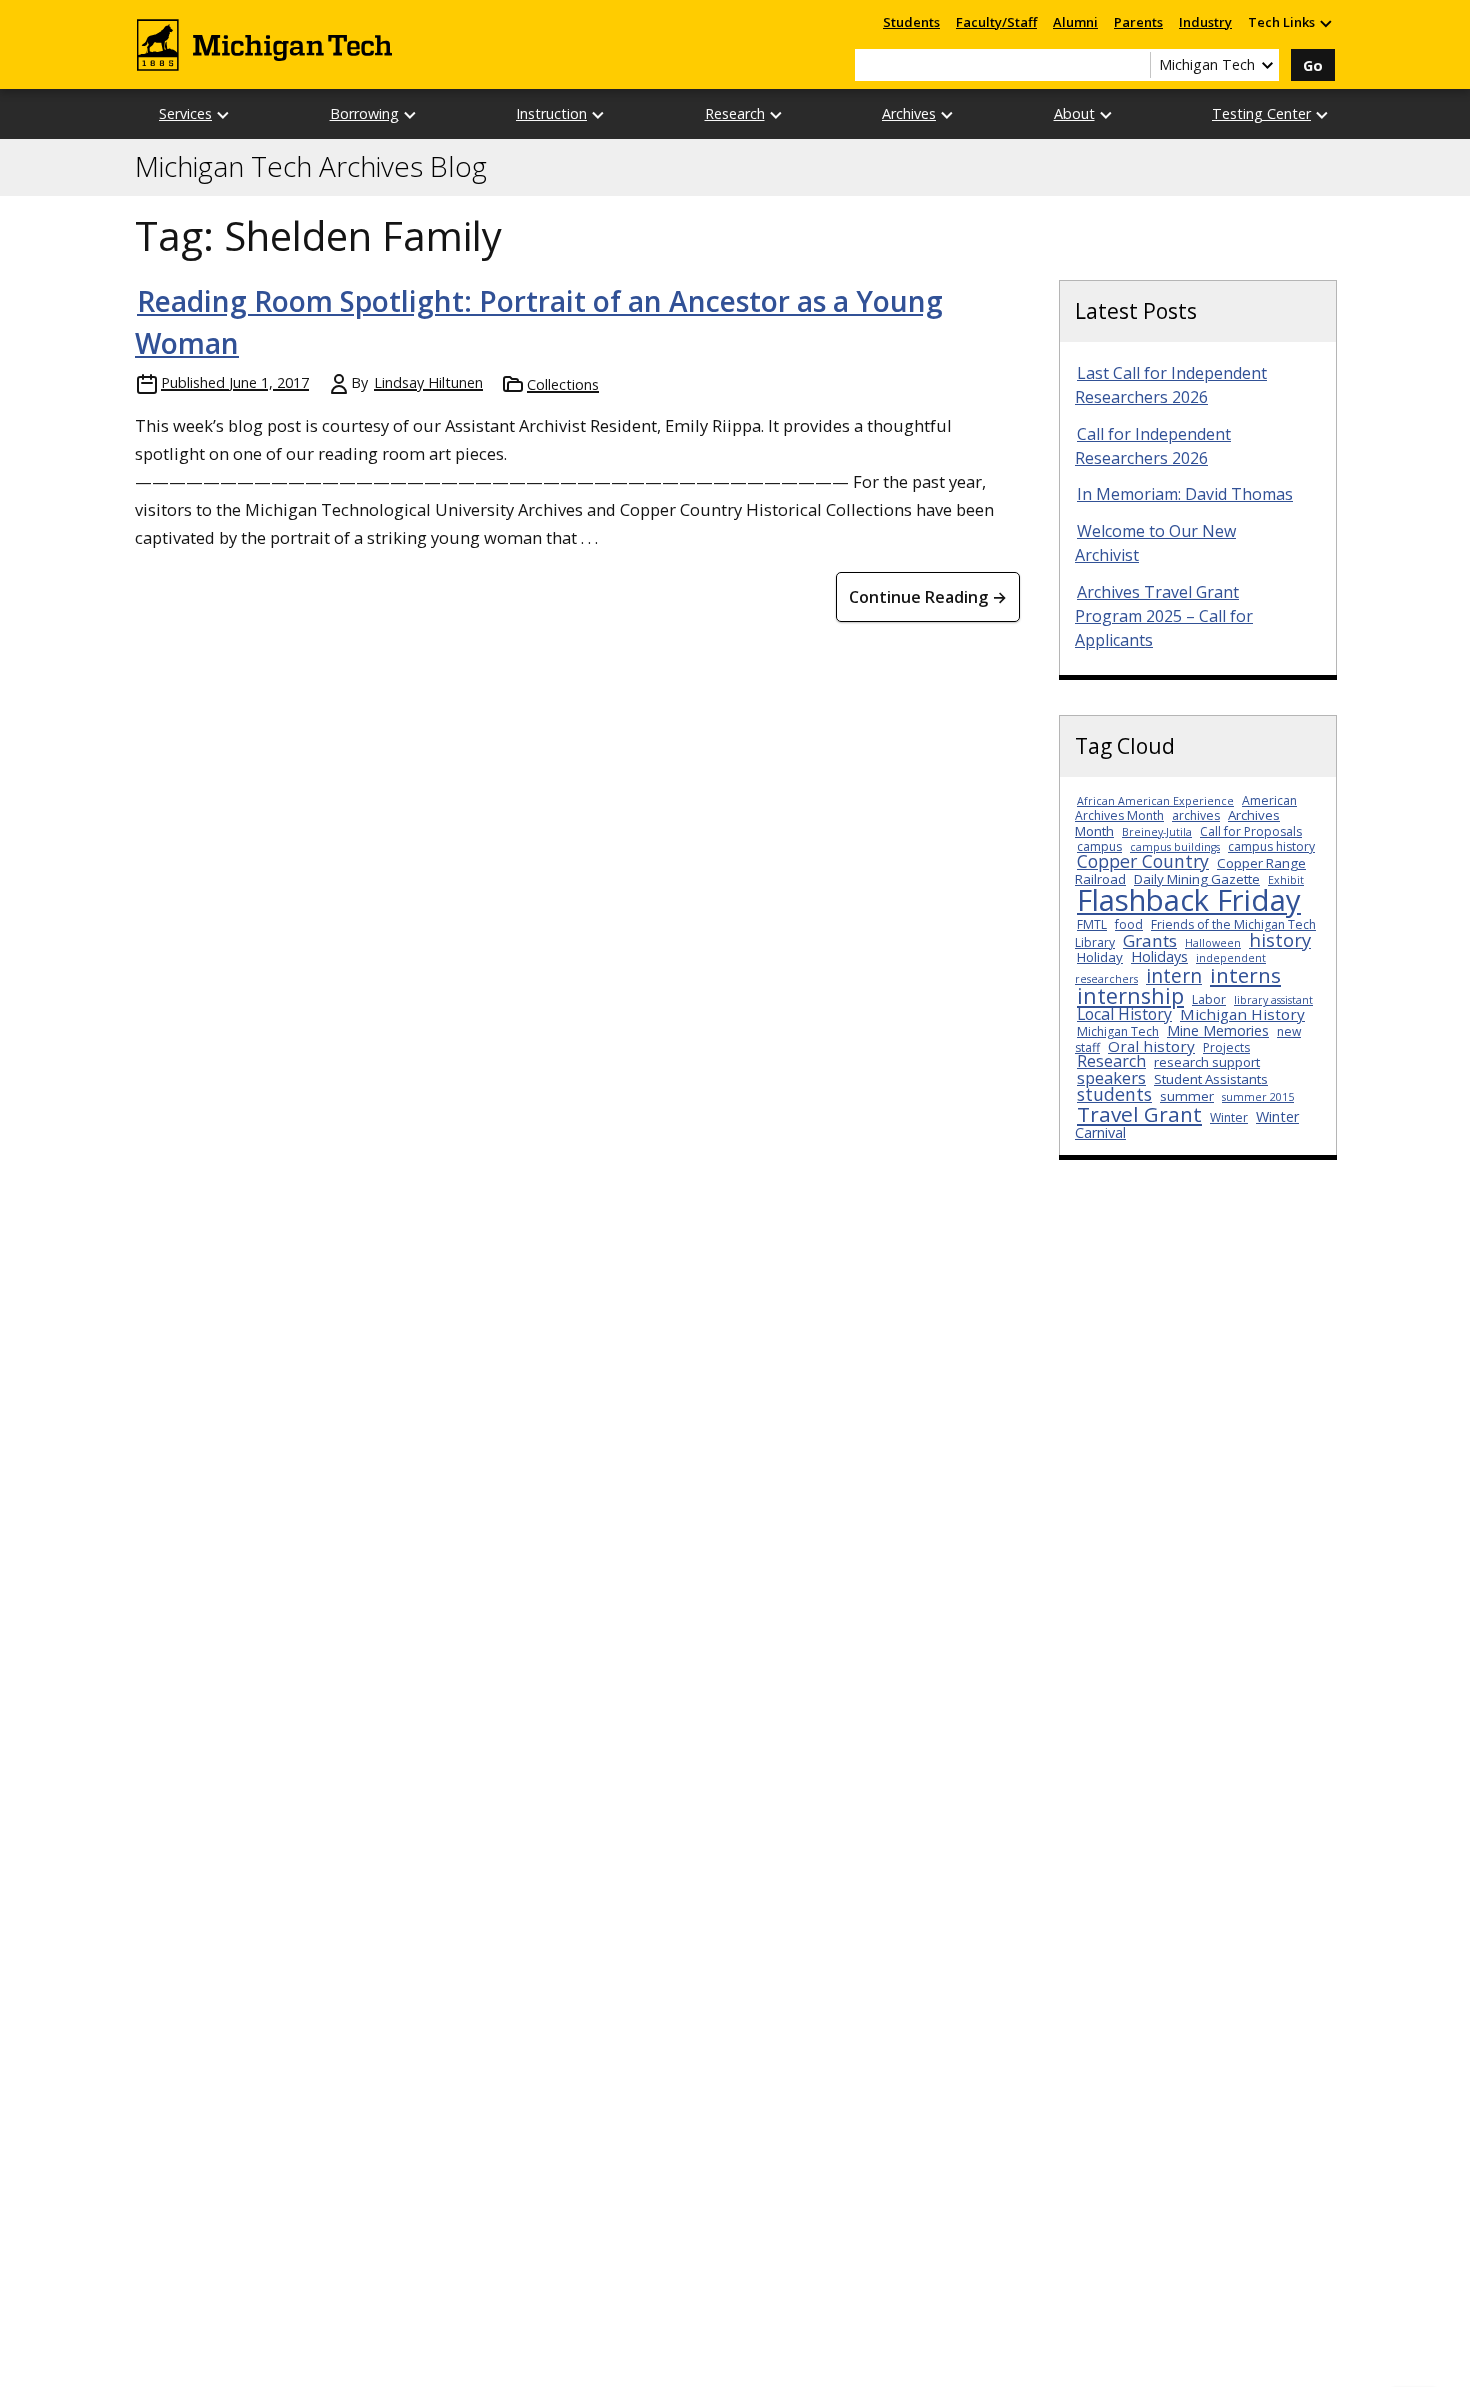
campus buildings (1175, 847)
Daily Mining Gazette (1197, 879)
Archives (909, 113)
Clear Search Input (1135, 65)
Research (735, 113)
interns (1245, 975)
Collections (563, 384)
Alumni (1075, 22)
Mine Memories (1218, 1030)
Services (185, 113)
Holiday (1100, 957)
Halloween (1213, 943)
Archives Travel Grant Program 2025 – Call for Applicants (1164, 616)
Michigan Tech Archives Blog (311, 167)
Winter (1229, 1117)
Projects (1226, 1047)
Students (911, 22)
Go (1313, 65)
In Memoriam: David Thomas (1185, 494)
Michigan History (1242, 1014)
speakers (1111, 1077)
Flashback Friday (1189, 900)
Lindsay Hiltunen (428, 382)
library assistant (1273, 1000)
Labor (1209, 999)
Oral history (1151, 1046)
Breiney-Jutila (1157, 832)
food (1129, 924)
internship (1130, 995)
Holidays (1159, 956)
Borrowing (364, 113)
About (1074, 113)
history (1280, 939)
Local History (1124, 1014)
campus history (1271, 846)
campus (1099, 846)
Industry (1205, 22)
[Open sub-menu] (1325, 22)
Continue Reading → (928, 597)
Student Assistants (1211, 1079)
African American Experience (1155, 801)
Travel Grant (1139, 1114)
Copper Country (1143, 861)
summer (1187, 1096)
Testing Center (1261, 113)
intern (1174, 975)
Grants (1150, 940)
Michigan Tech (1118, 1031)
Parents (1138, 22)
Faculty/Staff (996, 22)
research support (1207, 1062)
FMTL (1092, 924)
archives (1196, 815)
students (1114, 1094)
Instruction (551, 113)
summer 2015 (1258, 1097)
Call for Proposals (1251, 831)
